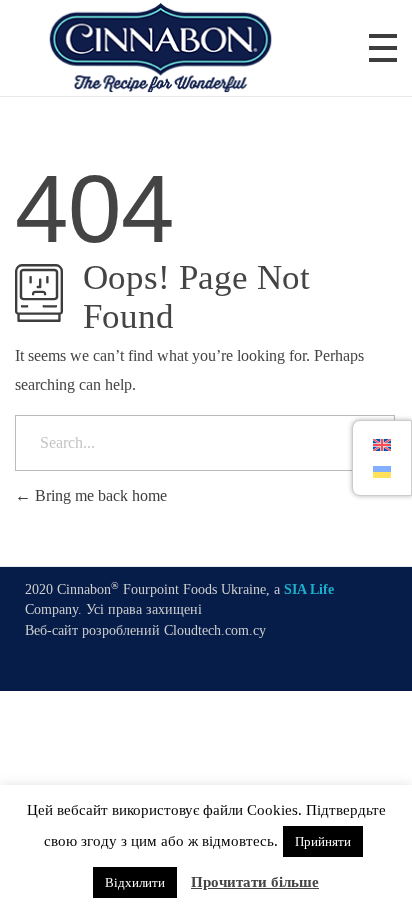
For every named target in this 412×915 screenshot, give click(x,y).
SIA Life (309, 589)
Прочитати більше (255, 882)
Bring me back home (99, 495)
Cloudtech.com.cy (215, 630)
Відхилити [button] (135, 882)
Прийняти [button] (323, 841)
